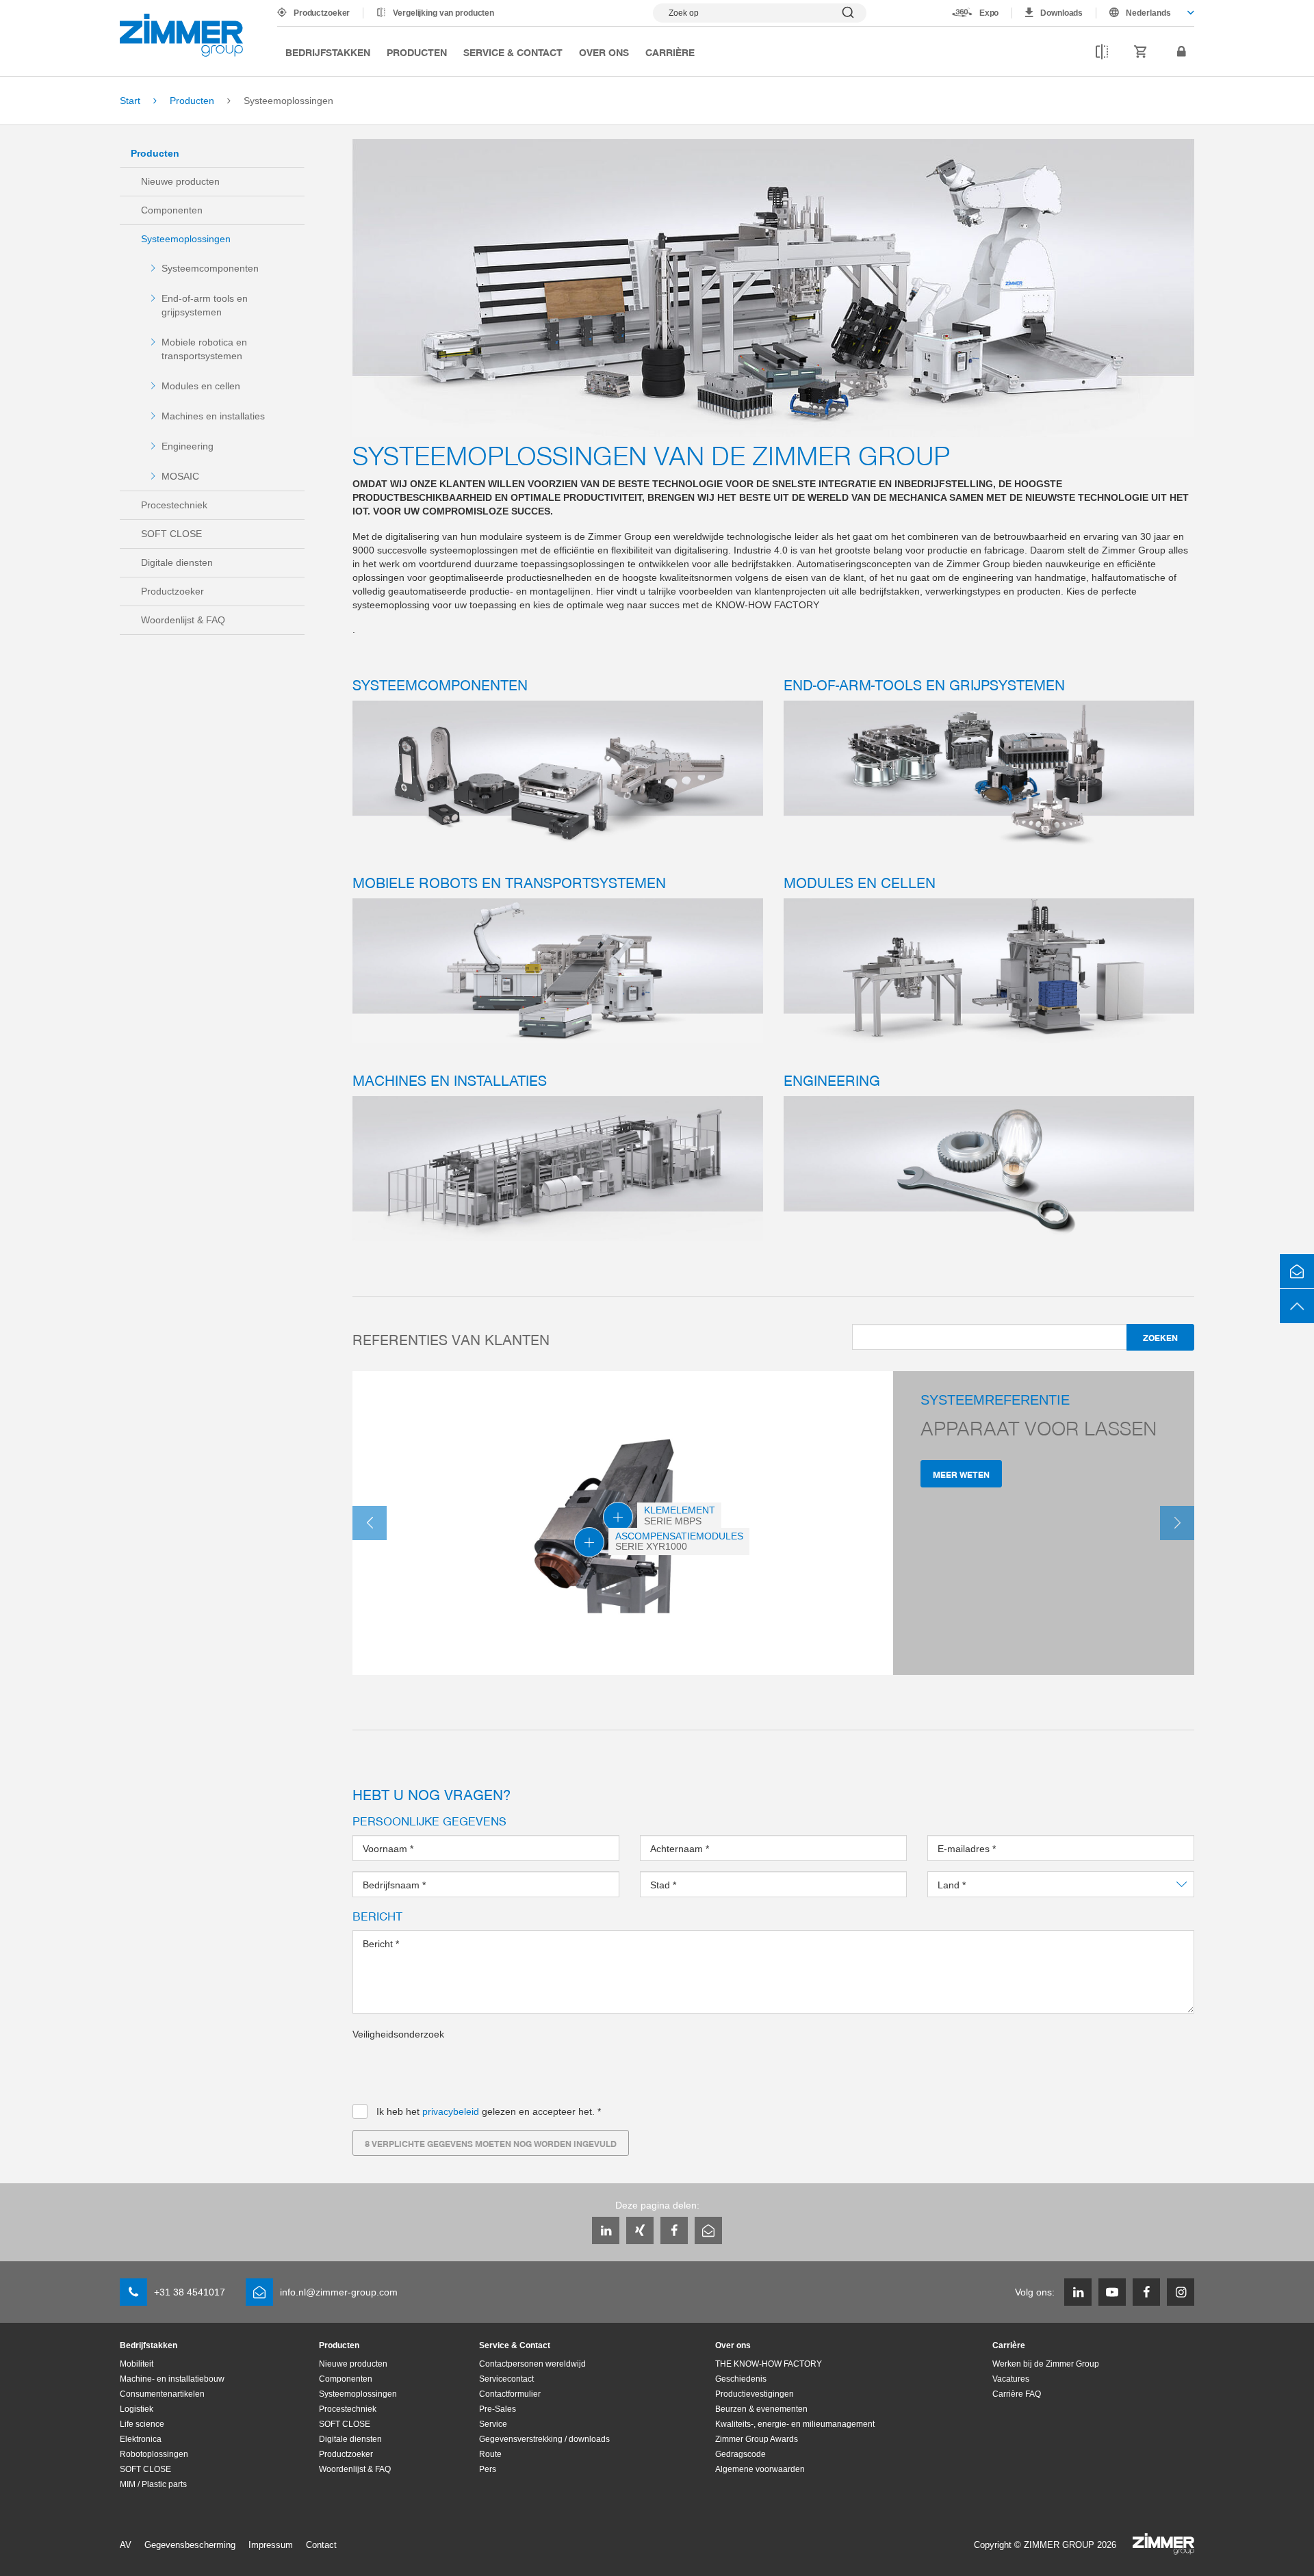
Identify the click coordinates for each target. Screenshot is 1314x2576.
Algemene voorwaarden (760, 2469)
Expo (989, 13)
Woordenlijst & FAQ (183, 620)
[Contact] (1297, 1271)
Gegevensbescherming (190, 2545)
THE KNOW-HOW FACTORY (769, 2364)
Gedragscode (740, 2454)
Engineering (188, 446)
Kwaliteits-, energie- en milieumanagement (795, 2424)
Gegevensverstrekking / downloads (544, 2439)
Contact (321, 2545)
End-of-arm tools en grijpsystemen (205, 305)
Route (490, 2454)
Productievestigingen (755, 2394)
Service (493, 2424)
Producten (417, 52)
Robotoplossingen (154, 2454)
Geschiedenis (741, 2379)
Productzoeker (322, 13)
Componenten (172, 210)
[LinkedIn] (606, 2230)
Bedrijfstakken (328, 52)
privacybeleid (451, 2111)
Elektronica (141, 2439)
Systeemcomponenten (210, 268)
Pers (488, 2469)
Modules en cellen (201, 386)
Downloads (1061, 13)
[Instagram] (1181, 2292)
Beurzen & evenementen (761, 2409)
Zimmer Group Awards (757, 2439)
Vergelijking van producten (443, 13)
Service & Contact (513, 52)
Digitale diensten (177, 562)
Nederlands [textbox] (1148, 13)
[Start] (181, 35)
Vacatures (1011, 2379)
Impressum (271, 2545)
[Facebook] (674, 2230)
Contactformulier (510, 2394)
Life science (142, 2424)
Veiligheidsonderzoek (398, 2034)
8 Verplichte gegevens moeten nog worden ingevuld (491, 2143)
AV (126, 2545)
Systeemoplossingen (186, 239)
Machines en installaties (213, 416)
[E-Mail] (708, 2230)
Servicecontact (506, 2379)
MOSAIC (180, 476)
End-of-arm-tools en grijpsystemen (924, 684)
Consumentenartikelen (162, 2394)
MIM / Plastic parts (153, 2484)
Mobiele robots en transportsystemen (509, 882)
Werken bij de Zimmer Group (1046, 2364)
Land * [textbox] (952, 1885)
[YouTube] (1112, 2292)
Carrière (670, 52)
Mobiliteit (137, 2364)
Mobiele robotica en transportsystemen (204, 349)
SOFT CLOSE (171, 534)
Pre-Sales (498, 2409)
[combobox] (1145, 13)
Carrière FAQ (1017, 2394)
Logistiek (137, 2409)
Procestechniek (174, 505)
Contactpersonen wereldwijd (532, 2364)
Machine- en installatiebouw (172, 2379)
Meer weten (961, 1474)
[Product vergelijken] (1102, 52)
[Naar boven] (1297, 1306)
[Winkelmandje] (1141, 52)
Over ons (604, 52)
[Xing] (640, 2230)
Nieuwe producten (180, 181)
